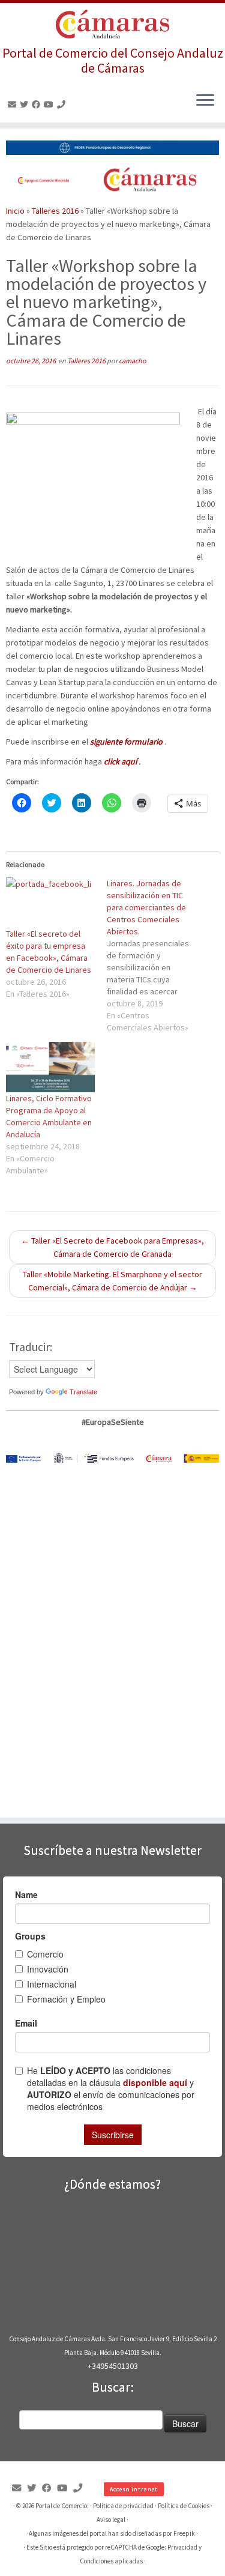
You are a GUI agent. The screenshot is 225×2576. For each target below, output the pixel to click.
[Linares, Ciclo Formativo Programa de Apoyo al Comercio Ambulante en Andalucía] (50, 1067)
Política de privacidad (123, 2506)
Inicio (15, 211)
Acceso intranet (134, 2489)
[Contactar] (14, 104)
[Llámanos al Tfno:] (63, 104)
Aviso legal (111, 2520)
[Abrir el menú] (205, 101)
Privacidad (182, 2547)
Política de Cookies (184, 2506)
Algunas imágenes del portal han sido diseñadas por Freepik (112, 2533)
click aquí (120, 761)
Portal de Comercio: (62, 2506)
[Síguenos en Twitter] (26, 104)
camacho (133, 361)
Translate (83, 1392)
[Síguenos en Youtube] (50, 104)
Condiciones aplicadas (111, 2561)
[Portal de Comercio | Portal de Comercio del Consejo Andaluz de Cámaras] (112, 24)
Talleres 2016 (55, 211)
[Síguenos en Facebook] (38, 104)
